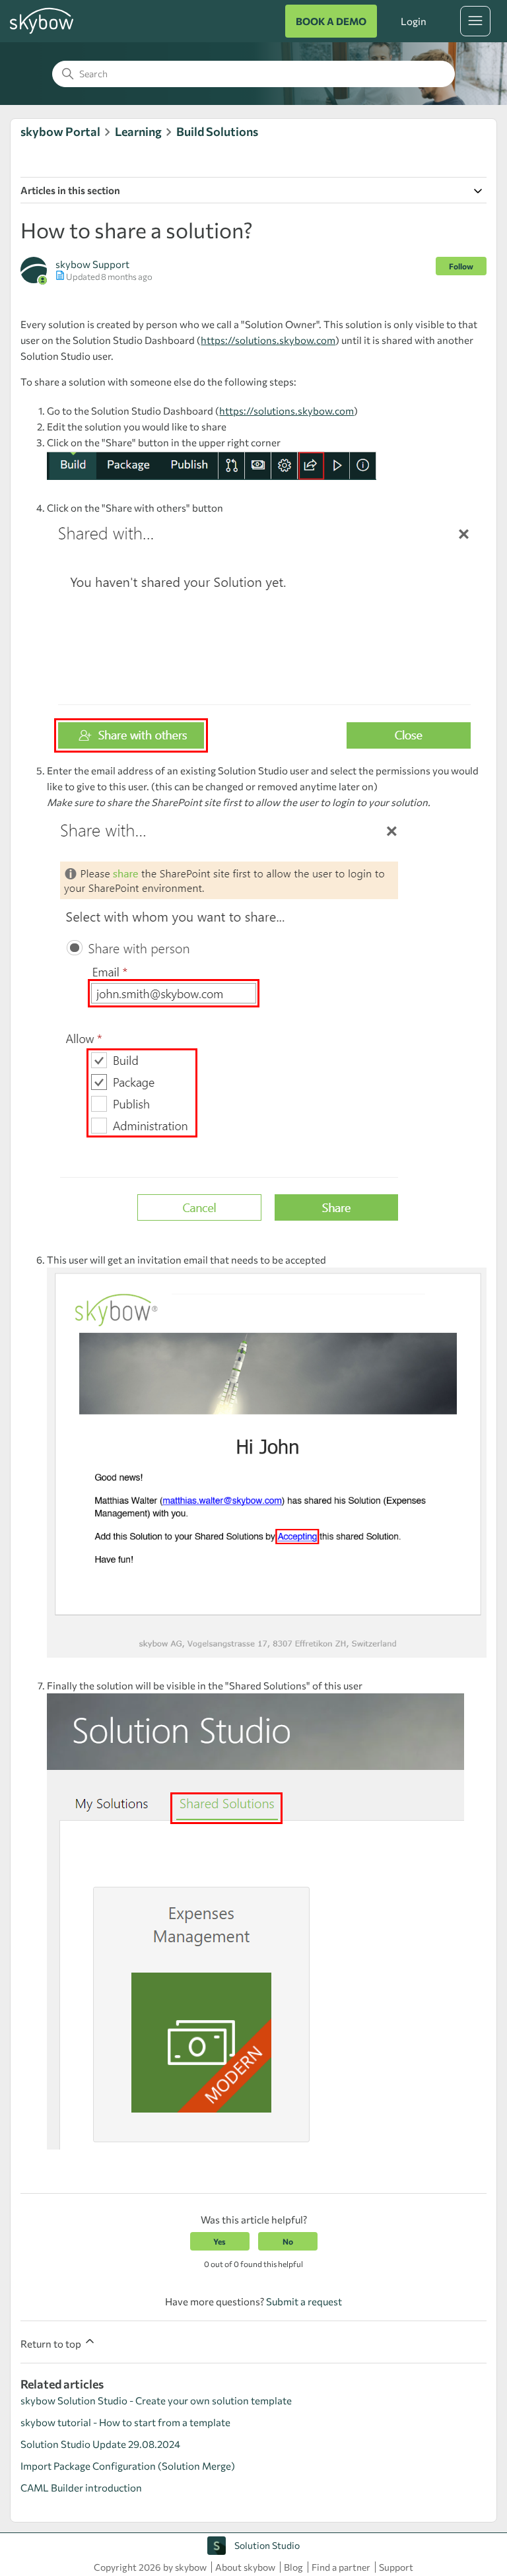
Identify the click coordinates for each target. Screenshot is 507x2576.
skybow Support (92, 264)
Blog (293, 2567)
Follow (461, 266)
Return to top (52, 2344)
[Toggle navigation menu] (475, 21)
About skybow (245, 2567)
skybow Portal (60, 131)
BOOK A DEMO (331, 21)
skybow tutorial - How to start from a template (125, 2422)
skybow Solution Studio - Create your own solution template (156, 2400)
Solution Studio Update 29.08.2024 (100, 2444)
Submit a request (304, 2301)
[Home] (42, 32)
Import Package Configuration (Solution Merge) (128, 2466)
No (288, 2241)
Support (396, 2567)
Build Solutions (217, 131)
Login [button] (413, 21)
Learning (138, 131)
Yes (220, 2241)
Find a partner (341, 2567)
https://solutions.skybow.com (268, 340)
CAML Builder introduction (81, 2488)
